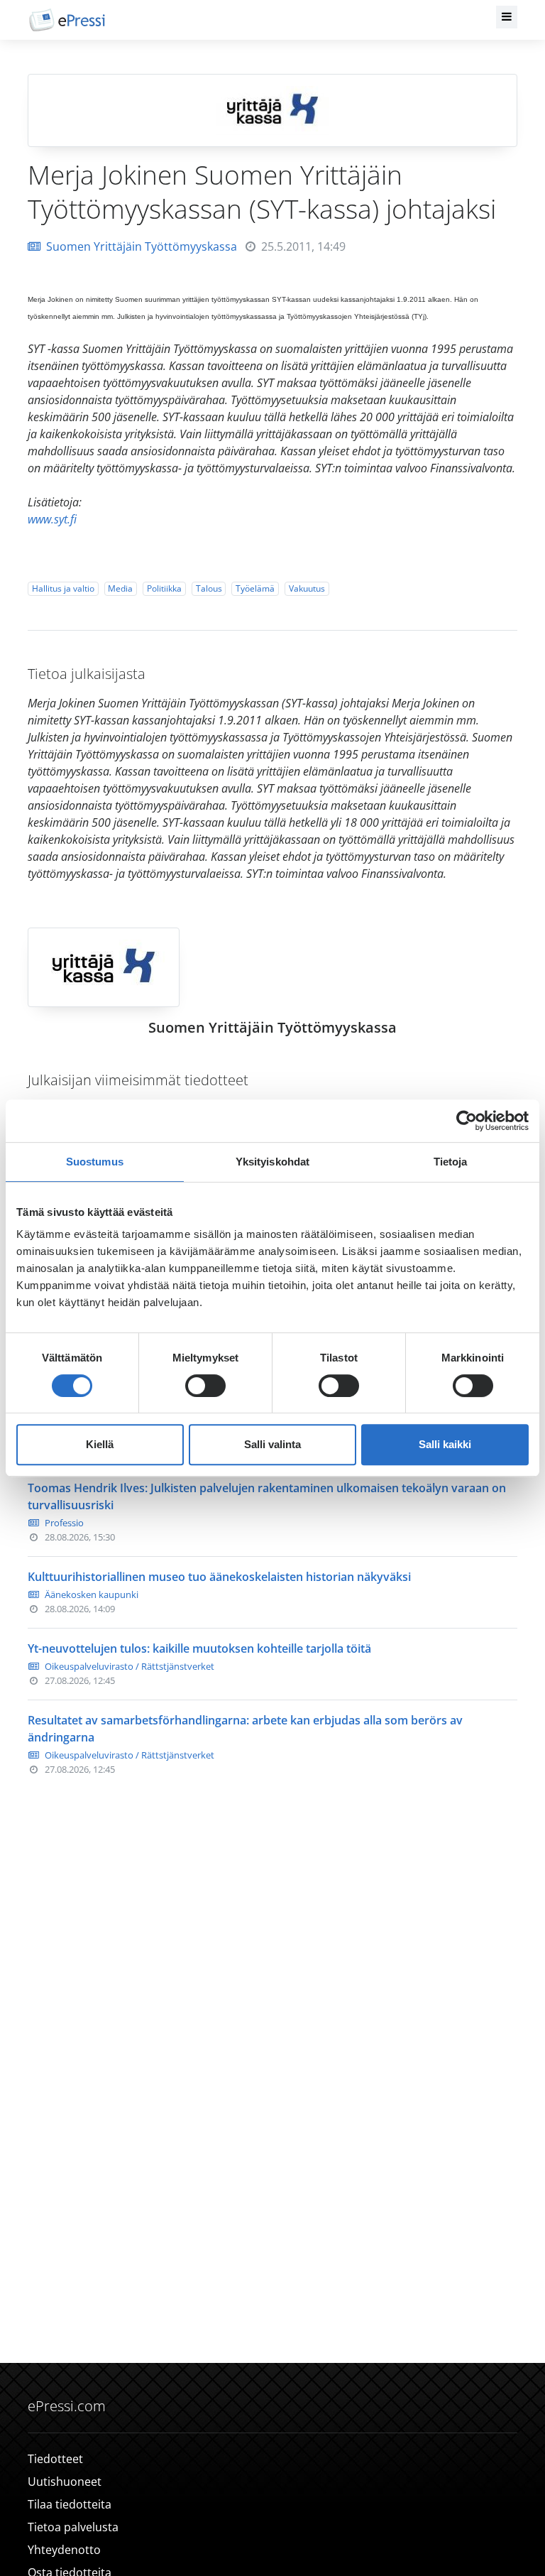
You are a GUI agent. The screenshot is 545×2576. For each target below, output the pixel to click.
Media (120, 588)
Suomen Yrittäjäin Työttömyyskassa (142, 246)
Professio (64, 1523)
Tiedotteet (55, 2459)
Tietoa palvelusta (73, 2527)
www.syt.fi (52, 519)
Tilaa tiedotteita (70, 2504)
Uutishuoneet (65, 2482)
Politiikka (164, 588)
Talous (209, 588)
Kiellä (100, 1444)
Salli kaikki (445, 1444)
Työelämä (255, 588)
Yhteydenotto (64, 2550)
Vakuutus (307, 588)
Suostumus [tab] (95, 1162)
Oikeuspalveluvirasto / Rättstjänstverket (130, 1666)
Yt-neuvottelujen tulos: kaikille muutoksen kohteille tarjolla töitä (199, 1648)
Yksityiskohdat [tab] (272, 1162)
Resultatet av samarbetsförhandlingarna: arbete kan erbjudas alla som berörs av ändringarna (245, 1729)
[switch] (205, 1386)
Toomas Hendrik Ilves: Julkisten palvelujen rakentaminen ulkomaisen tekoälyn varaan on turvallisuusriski (267, 1496)
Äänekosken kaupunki (92, 1594)
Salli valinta (272, 1444)
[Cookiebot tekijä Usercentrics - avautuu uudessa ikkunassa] (467, 1121)
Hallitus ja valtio (63, 588)
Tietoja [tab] (451, 1162)
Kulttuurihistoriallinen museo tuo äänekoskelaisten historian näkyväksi (219, 1577)
